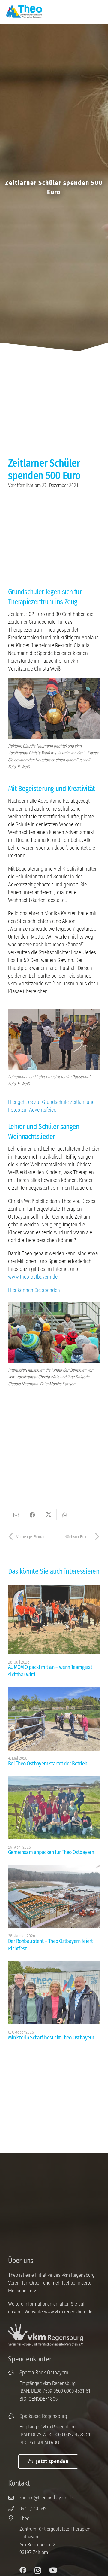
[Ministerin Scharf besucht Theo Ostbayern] (54, 1993)
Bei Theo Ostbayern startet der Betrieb (48, 1764)
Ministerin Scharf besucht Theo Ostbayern (51, 2038)
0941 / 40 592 (33, 2508)
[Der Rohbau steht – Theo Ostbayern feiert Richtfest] (54, 1896)
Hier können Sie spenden (34, 1290)
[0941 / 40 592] (14, 2508)
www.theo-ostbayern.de (33, 1277)
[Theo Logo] (24, 11)
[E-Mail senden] (16, 1515)
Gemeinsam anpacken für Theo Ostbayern (51, 1852)
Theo (24, 2518)
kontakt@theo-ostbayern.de (46, 2498)
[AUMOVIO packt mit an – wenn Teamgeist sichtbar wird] (54, 1620)
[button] (100, 9)
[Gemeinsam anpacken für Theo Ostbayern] (54, 1808)
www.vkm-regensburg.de (68, 2312)
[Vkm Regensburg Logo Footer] (47, 2335)
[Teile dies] (32, 1515)
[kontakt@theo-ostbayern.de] (14, 2498)
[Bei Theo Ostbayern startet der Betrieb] (54, 1719)
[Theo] (14, 2518)
